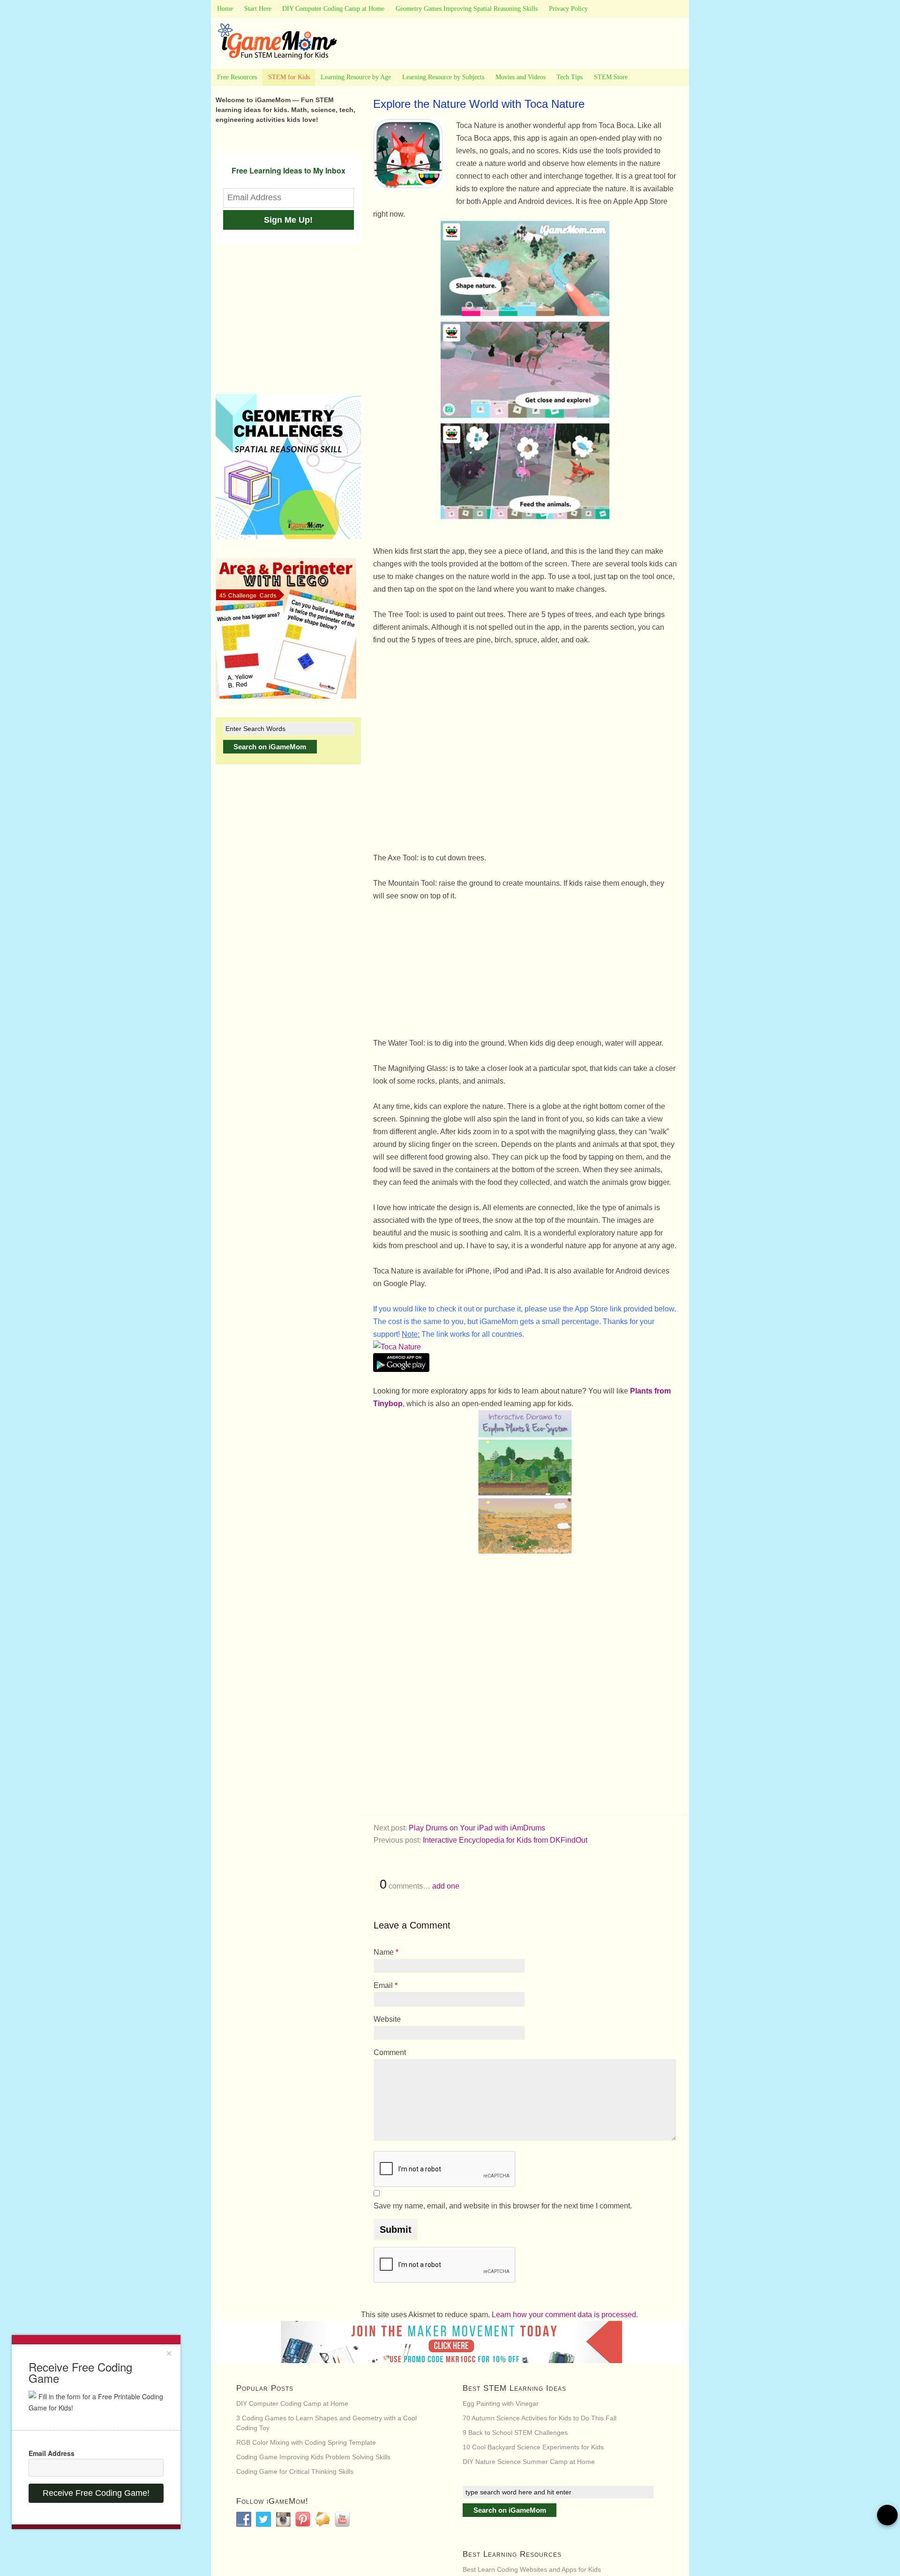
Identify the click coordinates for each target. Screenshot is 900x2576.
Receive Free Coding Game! (96, 2493)
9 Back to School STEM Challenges (515, 2433)
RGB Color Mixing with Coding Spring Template (306, 2442)
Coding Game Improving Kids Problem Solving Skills (313, 2457)
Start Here (258, 9)
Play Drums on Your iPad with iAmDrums (477, 1828)
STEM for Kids (289, 77)
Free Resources (237, 77)
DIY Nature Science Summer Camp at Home (529, 2462)
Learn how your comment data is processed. (565, 2315)
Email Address (52, 2453)
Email (386, 1985)
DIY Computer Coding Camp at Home (333, 9)
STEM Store (611, 77)
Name (386, 1952)
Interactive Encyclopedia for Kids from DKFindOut (505, 1840)
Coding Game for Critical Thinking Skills (295, 2471)
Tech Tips (570, 77)
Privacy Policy (568, 9)
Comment (390, 2053)
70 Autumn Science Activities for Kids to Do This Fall (540, 2418)
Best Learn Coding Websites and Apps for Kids (532, 2569)
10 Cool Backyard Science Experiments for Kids (533, 2447)
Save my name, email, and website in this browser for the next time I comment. (503, 2206)
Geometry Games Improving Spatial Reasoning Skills (467, 9)
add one (446, 1886)
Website (387, 2019)
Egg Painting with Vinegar (501, 2403)
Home (225, 9)
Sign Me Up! (288, 220)
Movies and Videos (521, 77)
